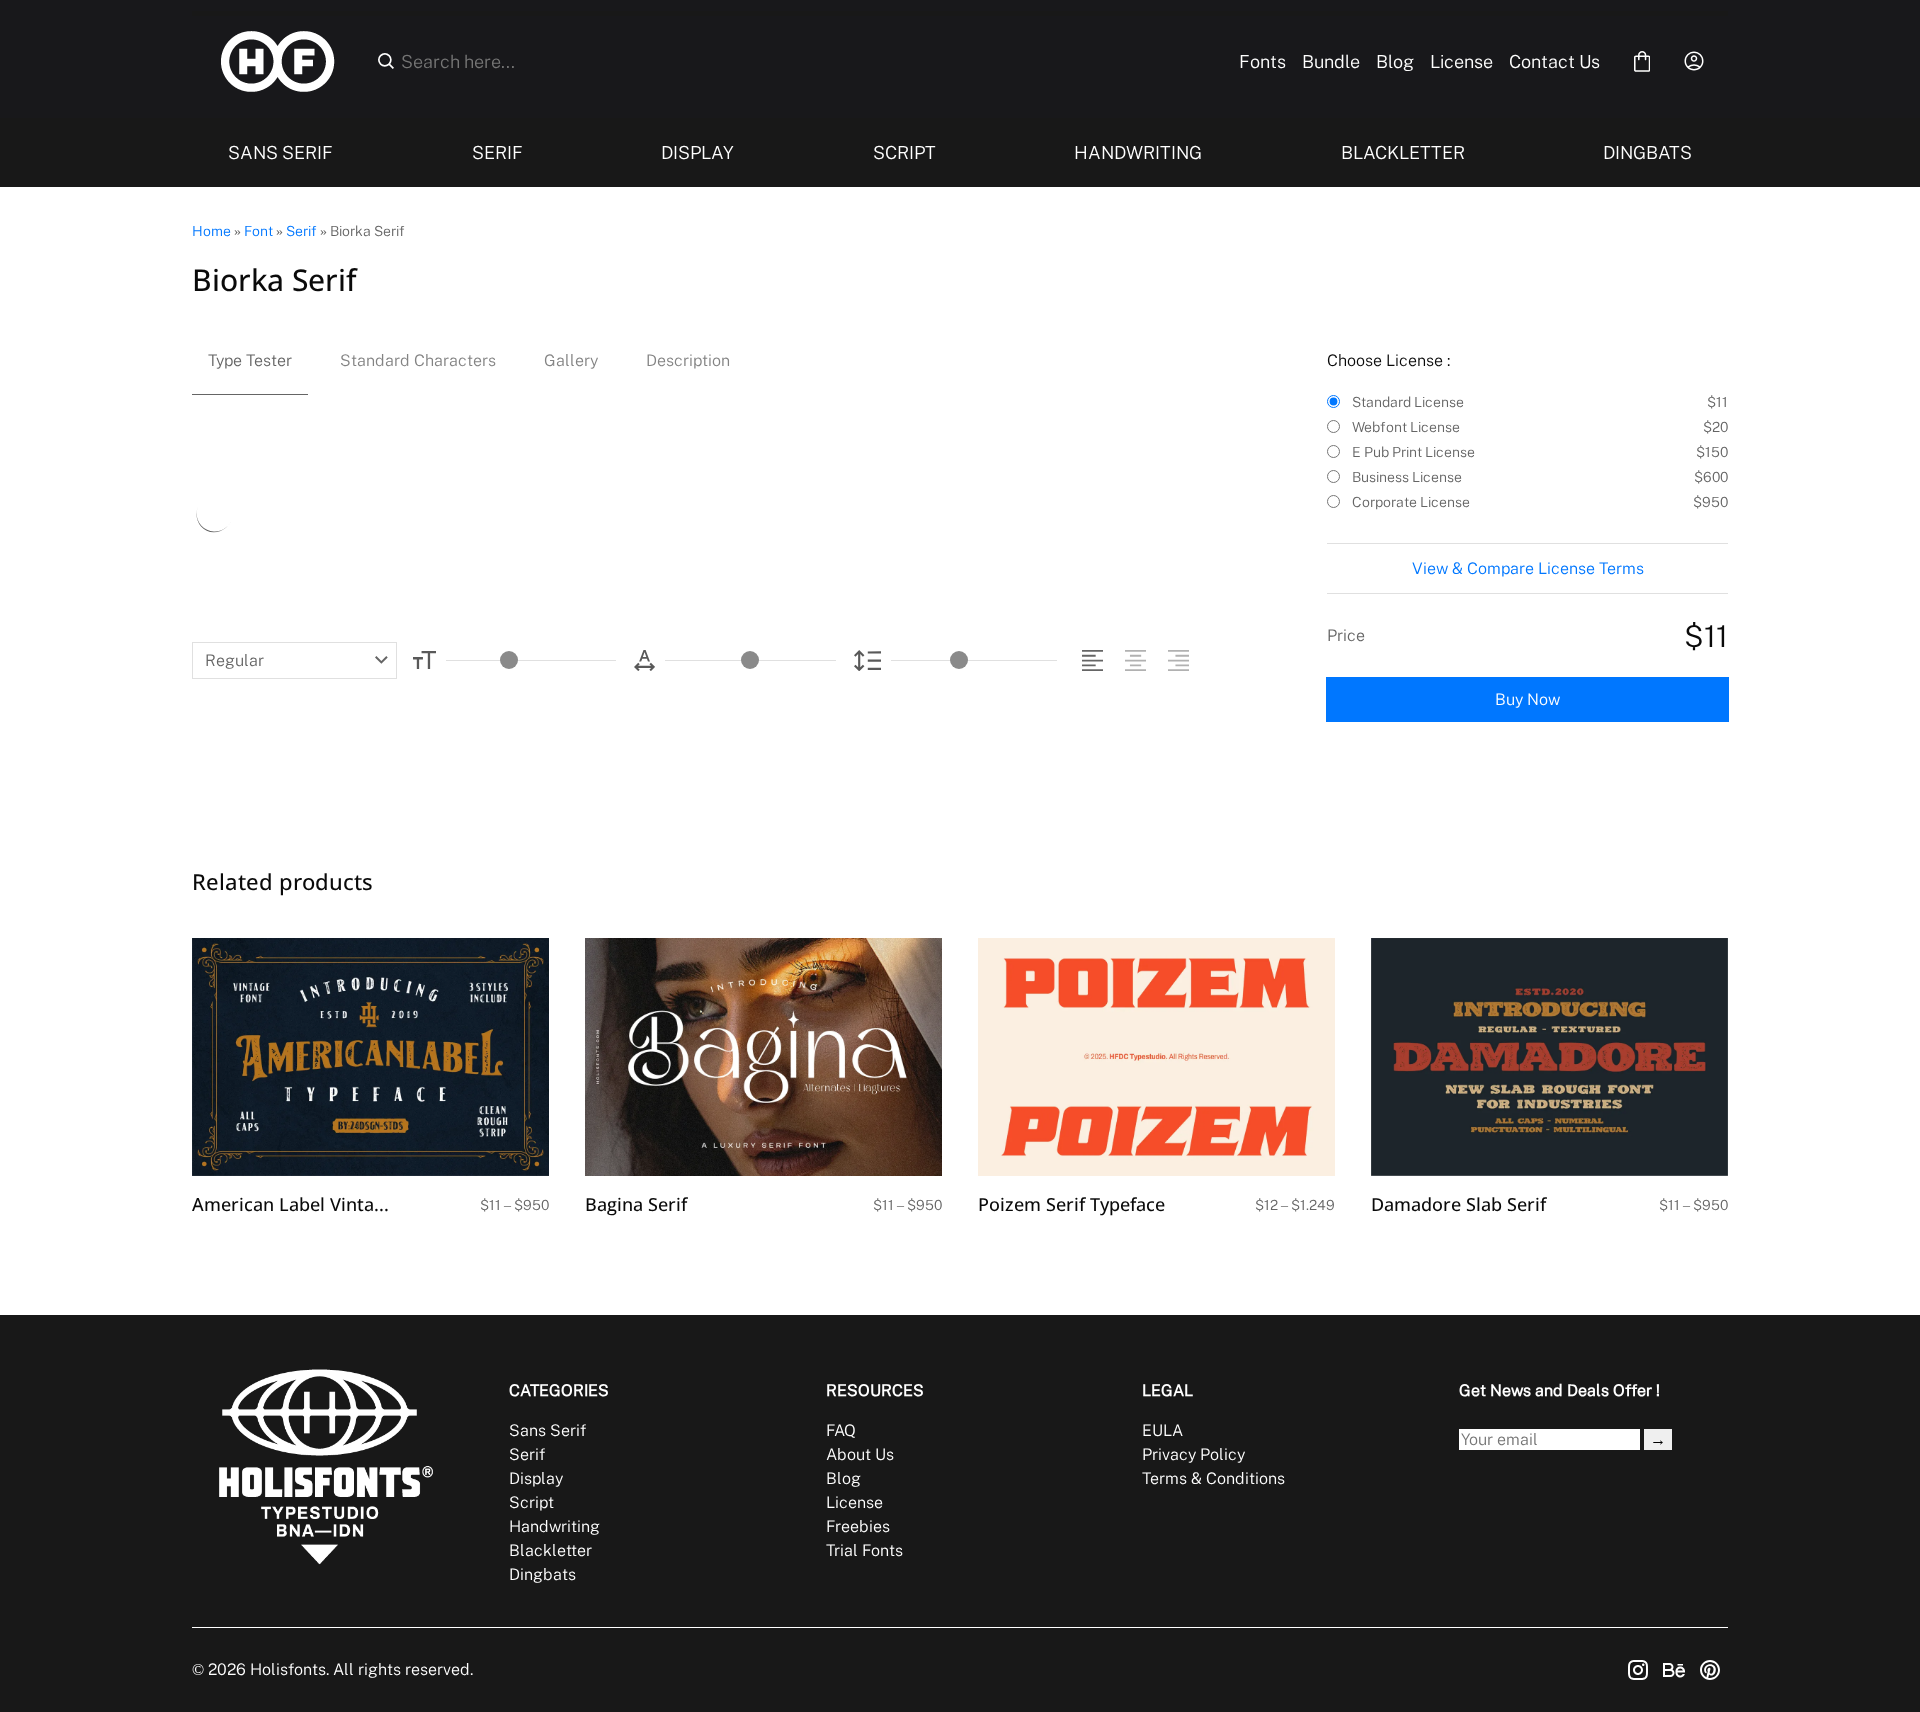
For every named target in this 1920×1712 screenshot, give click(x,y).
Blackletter (550, 1550)
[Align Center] (1138, 660)
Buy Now (1527, 699)
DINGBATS (1647, 152)
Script (531, 1502)
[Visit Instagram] (1638, 1670)
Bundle (1331, 61)
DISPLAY (697, 152)
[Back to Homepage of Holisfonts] (277, 61)
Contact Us (1554, 61)
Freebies (858, 1526)
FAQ (841, 1430)
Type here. (421, 512)
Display (536, 1478)
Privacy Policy (1193, 1454)
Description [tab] (688, 360)
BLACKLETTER (1403, 152)
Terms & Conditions (1213, 1478)
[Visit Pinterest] (1710, 1670)
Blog (1395, 61)
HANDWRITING (1138, 152)
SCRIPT (904, 152)
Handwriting (554, 1526)
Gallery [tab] (571, 360)
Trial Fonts (864, 1550)
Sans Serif (547, 1430)
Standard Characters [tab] (418, 360)
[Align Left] (1095, 660)
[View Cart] (1642, 61)
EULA (1162, 1430)
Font (258, 231)
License (1461, 61)
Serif (301, 231)
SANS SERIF (280, 152)
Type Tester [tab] (250, 360)
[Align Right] (1181, 660)
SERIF (497, 152)
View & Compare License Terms (1528, 568)
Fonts (1262, 61)
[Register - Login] (1694, 61)
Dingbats (542, 1574)
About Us (860, 1454)
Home (211, 231)
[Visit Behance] (1674, 1670)
